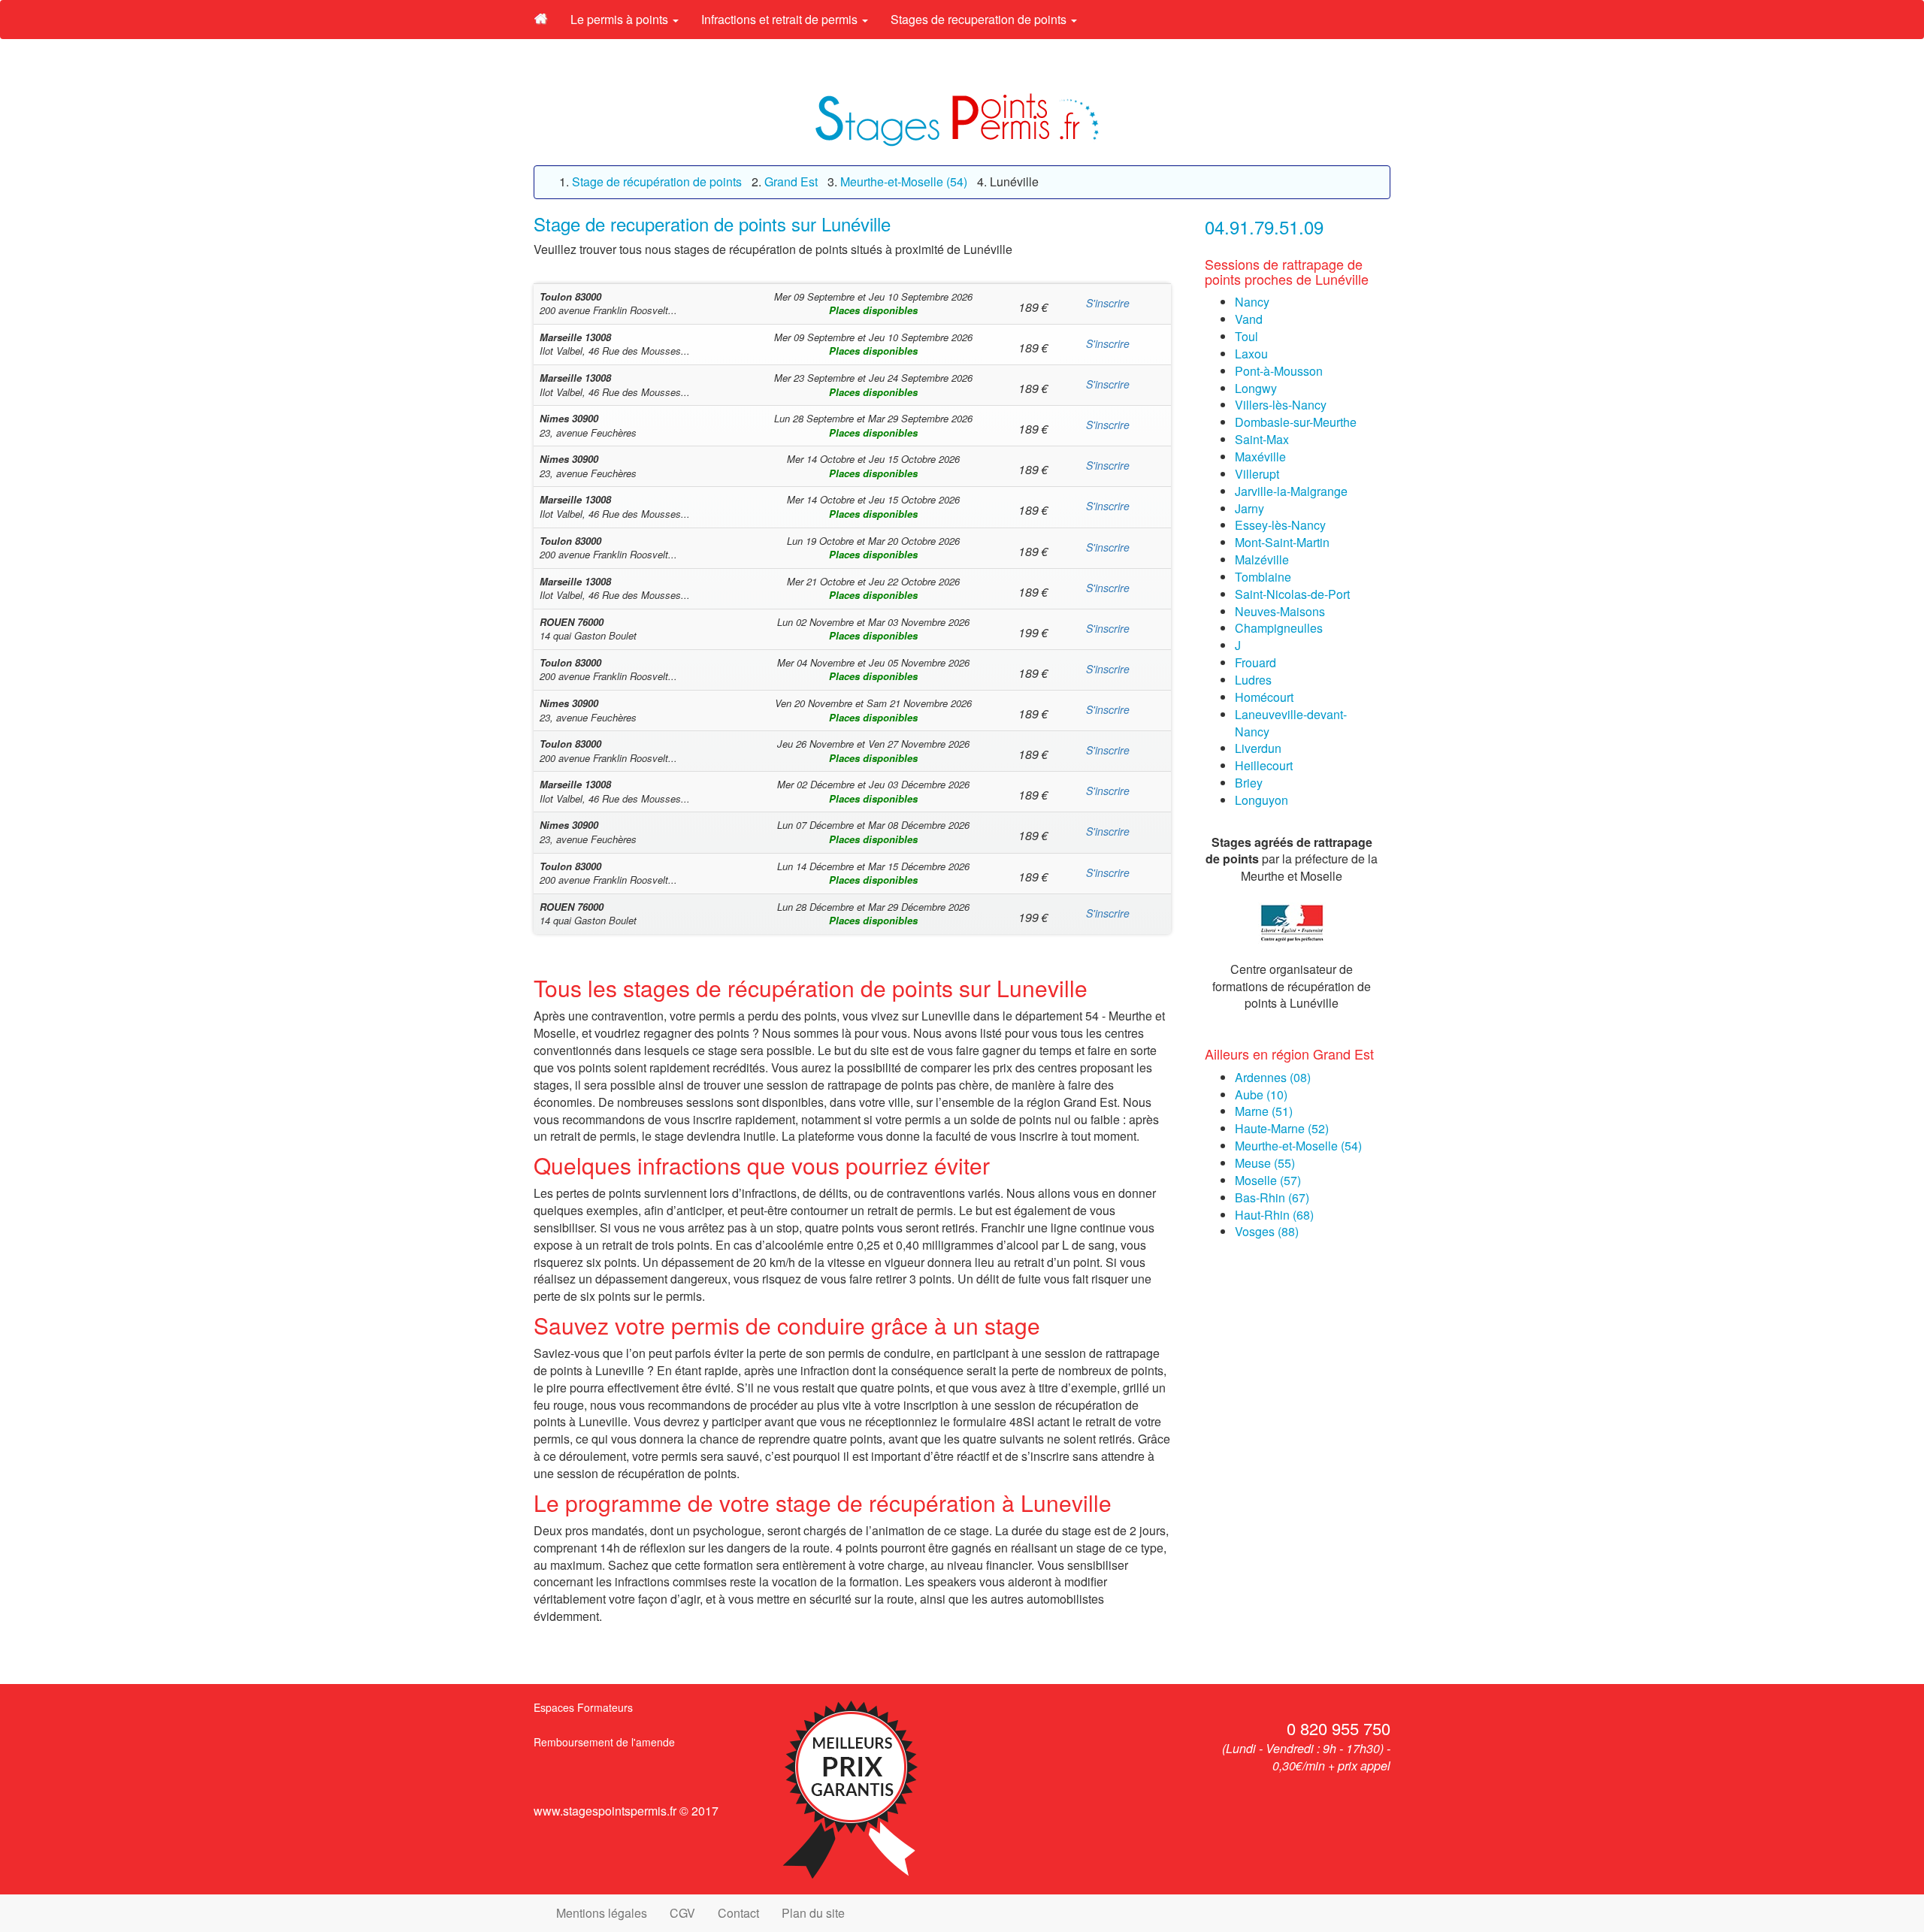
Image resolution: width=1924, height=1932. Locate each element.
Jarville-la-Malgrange (1291, 491)
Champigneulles (1279, 628)
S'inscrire (1108, 303)
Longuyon (1261, 800)
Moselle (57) (1268, 1180)
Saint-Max (1262, 439)
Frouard (1255, 662)
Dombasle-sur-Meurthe (1296, 422)
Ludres (1253, 680)
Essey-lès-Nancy (1280, 525)
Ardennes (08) (1273, 1077)
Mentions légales (602, 1913)
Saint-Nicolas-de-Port (1292, 594)
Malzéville (1262, 559)
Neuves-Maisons (1280, 611)
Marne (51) (1264, 1111)
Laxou (1251, 354)
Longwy (1256, 388)
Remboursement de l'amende (604, 1742)
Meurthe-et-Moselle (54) (1298, 1146)
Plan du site (813, 1913)
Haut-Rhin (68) (1274, 1215)
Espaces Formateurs (583, 1707)
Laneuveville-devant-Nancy (1291, 723)
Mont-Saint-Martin (1282, 542)
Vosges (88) (1267, 1231)
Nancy (1252, 302)
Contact (738, 1913)
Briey (1249, 783)
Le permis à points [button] (621, 19)
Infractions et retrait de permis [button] (781, 19)
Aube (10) (1261, 1094)
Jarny (1249, 508)
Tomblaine (1263, 577)
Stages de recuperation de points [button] (980, 19)
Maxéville (1260, 457)
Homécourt (1264, 697)
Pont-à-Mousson (1279, 371)
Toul (1246, 336)
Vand (1249, 319)
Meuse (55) (1265, 1163)
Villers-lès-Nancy (1281, 405)
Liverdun (1258, 748)
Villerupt (1257, 474)
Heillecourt (1264, 765)
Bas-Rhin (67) (1272, 1197)
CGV (682, 1913)
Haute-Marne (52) (1282, 1128)
